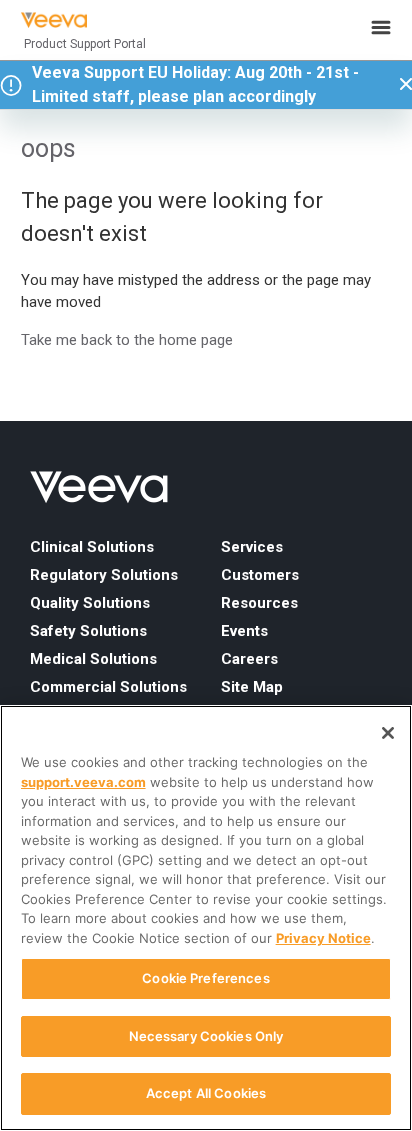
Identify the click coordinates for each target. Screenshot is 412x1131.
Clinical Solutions (92, 547)
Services (252, 547)
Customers (260, 575)
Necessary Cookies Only (206, 1036)
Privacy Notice (323, 938)
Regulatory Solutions (104, 575)
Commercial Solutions (108, 687)
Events (244, 631)
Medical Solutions (93, 659)
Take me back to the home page (127, 340)
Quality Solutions (90, 603)
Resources (259, 603)
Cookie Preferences (205, 978)
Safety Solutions (88, 631)
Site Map (252, 687)
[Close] (388, 733)
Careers (249, 659)
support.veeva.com (83, 782)
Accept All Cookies (206, 1093)
